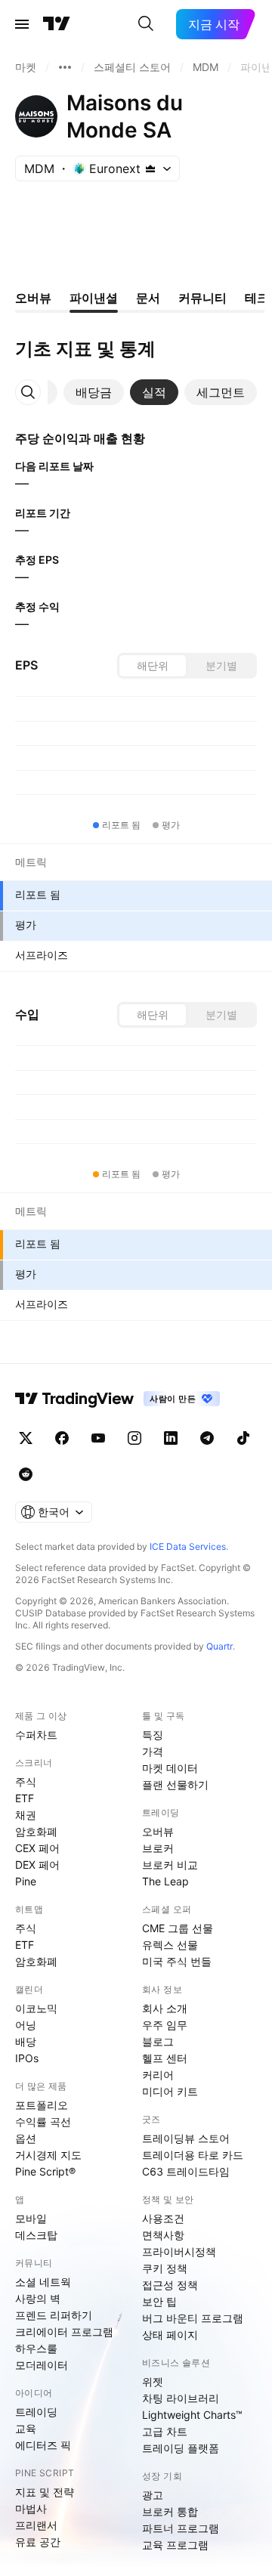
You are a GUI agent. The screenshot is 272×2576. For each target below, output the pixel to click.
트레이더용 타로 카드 (193, 2155)
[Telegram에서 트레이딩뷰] (207, 1438)
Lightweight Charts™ (192, 2415)
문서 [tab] (148, 298)
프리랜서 (36, 2525)
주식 (26, 1781)
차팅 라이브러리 (181, 2398)
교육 (26, 2428)
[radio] (153, 666)
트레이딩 (36, 2412)
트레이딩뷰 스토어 (186, 2138)
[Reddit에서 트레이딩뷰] (26, 1474)
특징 (153, 1735)
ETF (25, 1798)
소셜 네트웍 (43, 2282)
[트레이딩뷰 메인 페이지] (57, 24)
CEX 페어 (37, 1848)
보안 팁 (159, 2301)
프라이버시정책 (179, 2251)
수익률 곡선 (43, 2121)
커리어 (158, 2075)
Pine (26, 1881)
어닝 (26, 2025)
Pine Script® (45, 2171)
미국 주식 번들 (177, 1961)
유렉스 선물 (170, 1945)
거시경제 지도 (48, 2155)
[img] (150, 169)
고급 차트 (165, 2431)
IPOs (27, 2058)
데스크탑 (36, 2235)
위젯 (153, 2381)
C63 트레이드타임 (186, 2171)
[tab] (94, 392)
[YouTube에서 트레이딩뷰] (98, 1438)
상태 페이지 (170, 2335)
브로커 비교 (170, 1865)
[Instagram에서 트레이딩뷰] (134, 1438)
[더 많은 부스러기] (65, 67)
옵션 (26, 2138)
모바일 (31, 2218)
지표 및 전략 (45, 2492)
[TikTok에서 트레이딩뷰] (243, 1438)
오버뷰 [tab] (33, 298)
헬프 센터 (165, 2058)
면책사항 (163, 2235)
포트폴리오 (42, 2105)
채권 (26, 1815)
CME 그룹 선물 (178, 1928)
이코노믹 (36, 2008)
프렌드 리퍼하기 (54, 2315)
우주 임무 (165, 2025)
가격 (153, 1751)
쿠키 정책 (165, 2268)
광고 (153, 2495)
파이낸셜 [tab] (94, 298)
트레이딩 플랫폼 (181, 2448)
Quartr (219, 1646)
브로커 (158, 1848)
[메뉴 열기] (22, 24)
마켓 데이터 (170, 1768)
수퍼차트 (36, 1735)
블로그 (158, 2041)
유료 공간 (38, 2542)
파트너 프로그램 (181, 2528)
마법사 (31, 2508)
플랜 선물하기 (175, 1784)
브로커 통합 (170, 2511)
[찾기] (146, 24)
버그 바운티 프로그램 (193, 2318)
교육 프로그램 (175, 2545)
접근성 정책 (170, 2285)
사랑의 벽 (38, 2298)
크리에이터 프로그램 (64, 2332)
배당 (26, 2041)
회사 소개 (165, 2008)
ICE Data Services (188, 1546)
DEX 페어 (37, 1865)
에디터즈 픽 (43, 2445)
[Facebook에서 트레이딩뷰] (62, 1438)
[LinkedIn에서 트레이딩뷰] (171, 1438)
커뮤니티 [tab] (202, 298)
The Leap (165, 1881)
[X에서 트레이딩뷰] (26, 1438)
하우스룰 (36, 2348)
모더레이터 (42, 2365)
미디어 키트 (170, 2091)
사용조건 (163, 2218)
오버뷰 (158, 1831)
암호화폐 (36, 1831)
